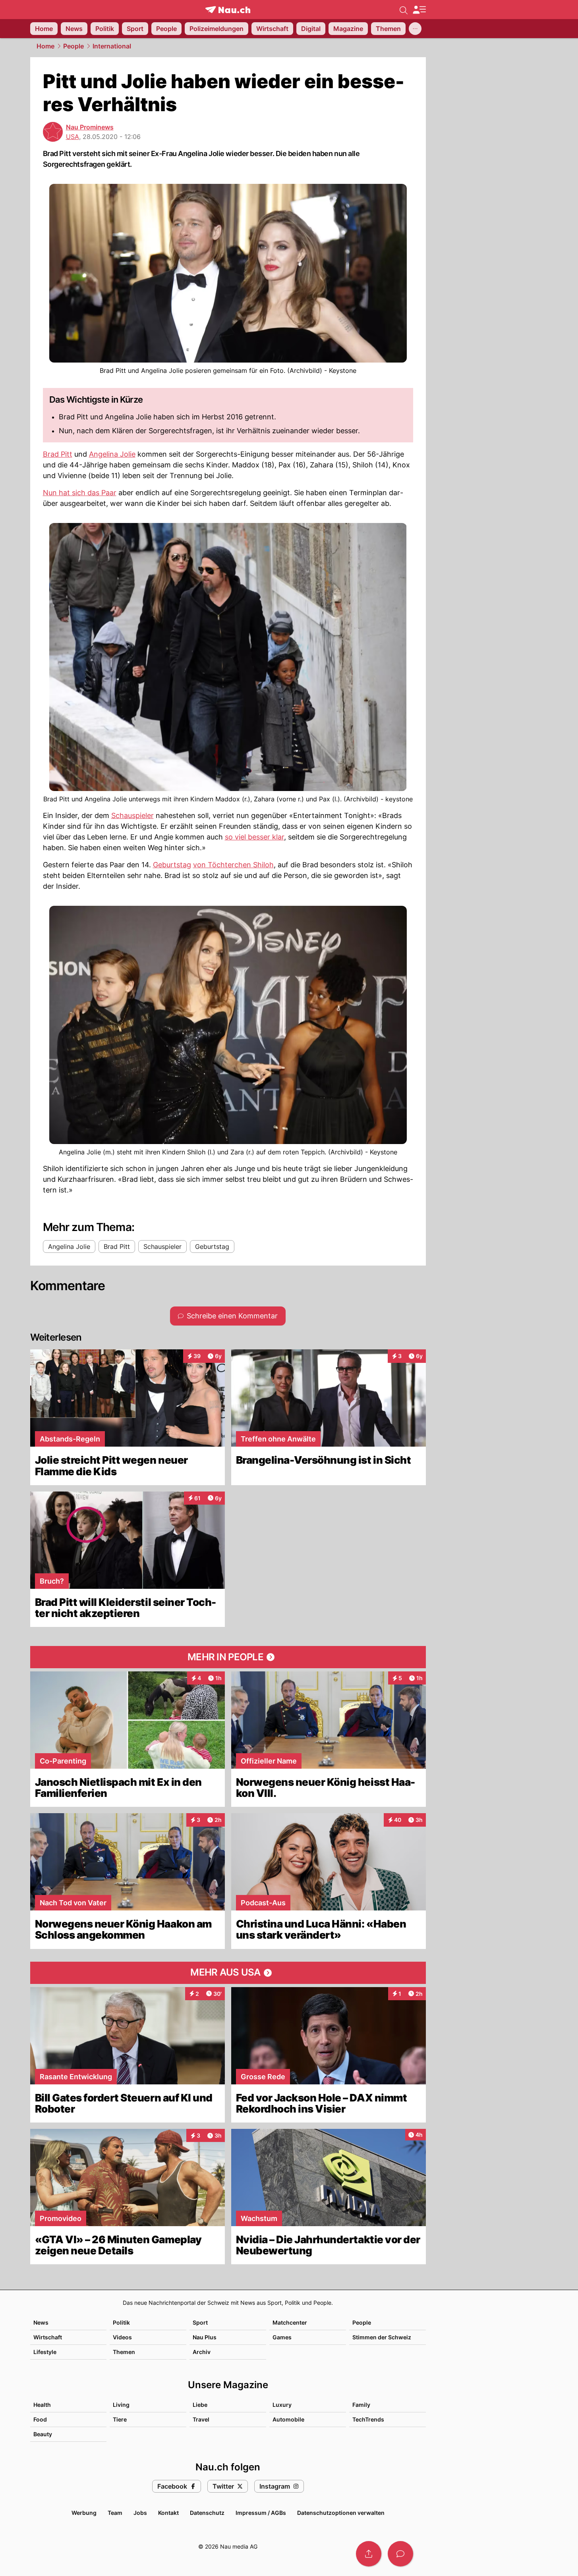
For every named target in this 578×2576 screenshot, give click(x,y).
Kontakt (168, 2513)
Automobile (288, 2419)
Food (40, 2419)
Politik (121, 2322)
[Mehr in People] (228, 1657)
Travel (201, 2419)
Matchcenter (290, 2322)
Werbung (84, 2513)
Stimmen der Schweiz (382, 2337)
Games (282, 2337)
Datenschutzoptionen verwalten (341, 2513)
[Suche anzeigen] (404, 10)
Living (121, 2405)
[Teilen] (369, 2554)
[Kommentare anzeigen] (400, 2554)
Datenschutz (207, 2513)
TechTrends (368, 2419)
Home (45, 46)
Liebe (200, 2405)
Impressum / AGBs (261, 2513)
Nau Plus (205, 2337)
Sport (200, 2322)
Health (42, 2405)
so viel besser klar (254, 837)
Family (361, 2405)
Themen (124, 2352)
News (41, 2322)
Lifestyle (45, 2352)
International (112, 46)
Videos (122, 2337)
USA (72, 137)
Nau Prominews (90, 127)
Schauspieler (132, 815)
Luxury (282, 2405)
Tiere (120, 2419)
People (73, 46)
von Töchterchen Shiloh (233, 865)
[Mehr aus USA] (228, 1973)
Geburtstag (172, 865)
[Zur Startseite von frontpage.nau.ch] (228, 10)
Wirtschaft (48, 2337)
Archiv (202, 2352)
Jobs (140, 2513)
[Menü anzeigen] (419, 10)
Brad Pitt (58, 454)
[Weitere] (415, 29)
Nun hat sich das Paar (80, 493)
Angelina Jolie (112, 454)
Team (115, 2513)
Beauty (43, 2434)
